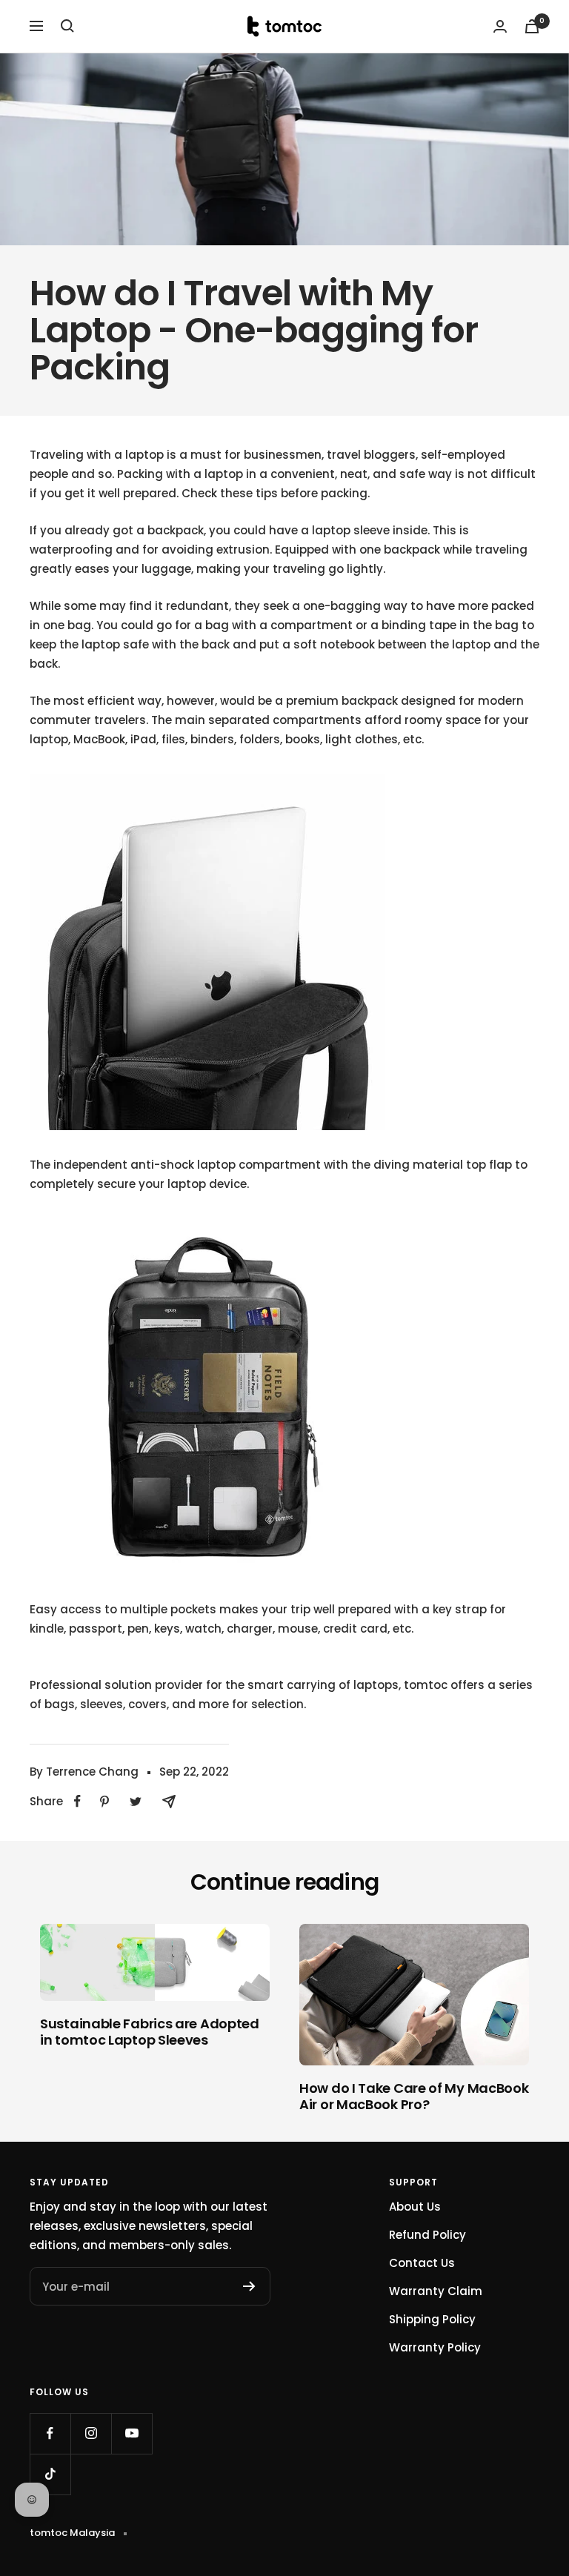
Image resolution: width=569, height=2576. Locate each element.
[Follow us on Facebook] (50, 2433)
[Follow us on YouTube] (132, 2433)
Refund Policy (427, 2235)
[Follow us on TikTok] (50, 2474)
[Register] (249, 2286)
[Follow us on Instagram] (91, 2433)
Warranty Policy (435, 2347)
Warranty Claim (436, 2291)
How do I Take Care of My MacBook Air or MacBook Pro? (414, 2096)
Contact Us (422, 2263)
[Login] (500, 26)
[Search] (67, 26)
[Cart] (532, 26)
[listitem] (77, 1801)
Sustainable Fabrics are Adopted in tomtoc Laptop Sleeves (150, 2032)
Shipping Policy (432, 2319)
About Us (415, 2207)
